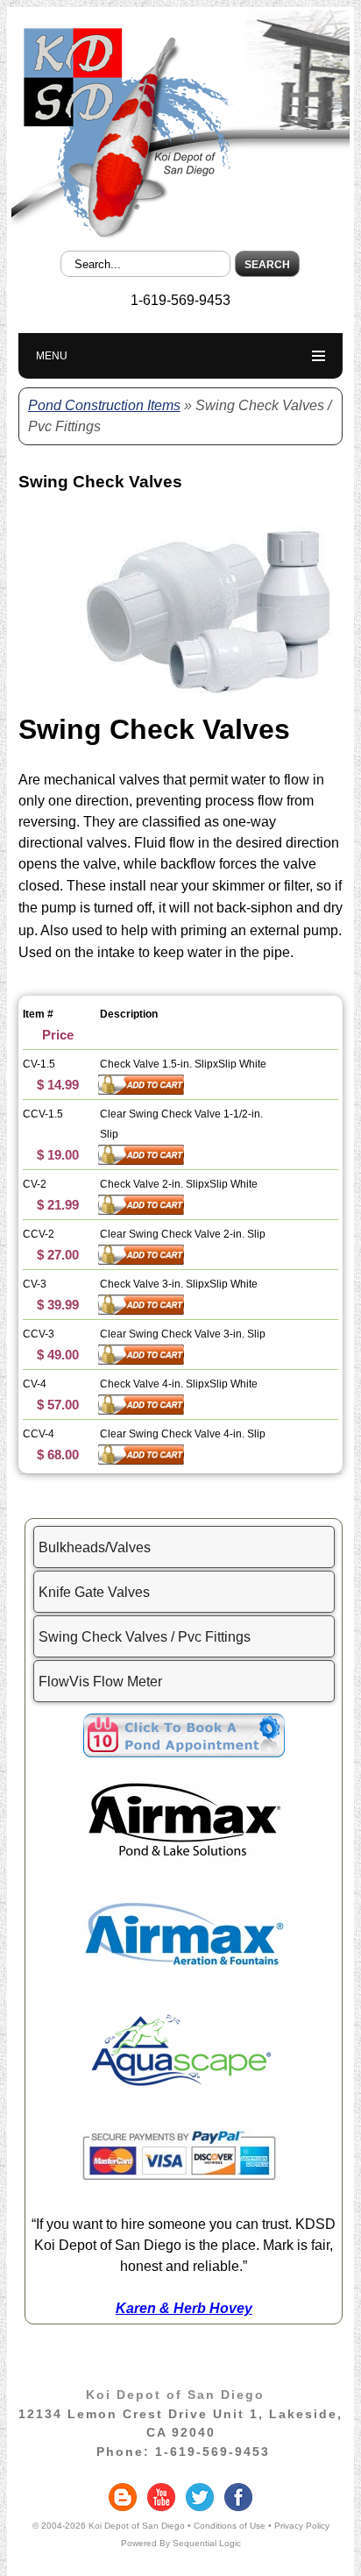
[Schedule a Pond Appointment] (184, 1753)
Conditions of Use (230, 2526)
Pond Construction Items (104, 405)
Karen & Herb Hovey (184, 2308)
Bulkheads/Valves (95, 1547)
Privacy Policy (302, 2526)
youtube (161, 2497)
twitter (200, 2497)
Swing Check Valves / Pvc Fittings (145, 1637)
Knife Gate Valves (94, 1592)
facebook (238, 2497)
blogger (123, 2497)
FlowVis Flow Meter (100, 1682)
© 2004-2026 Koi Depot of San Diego (109, 2526)
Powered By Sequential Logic (181, 2543)
